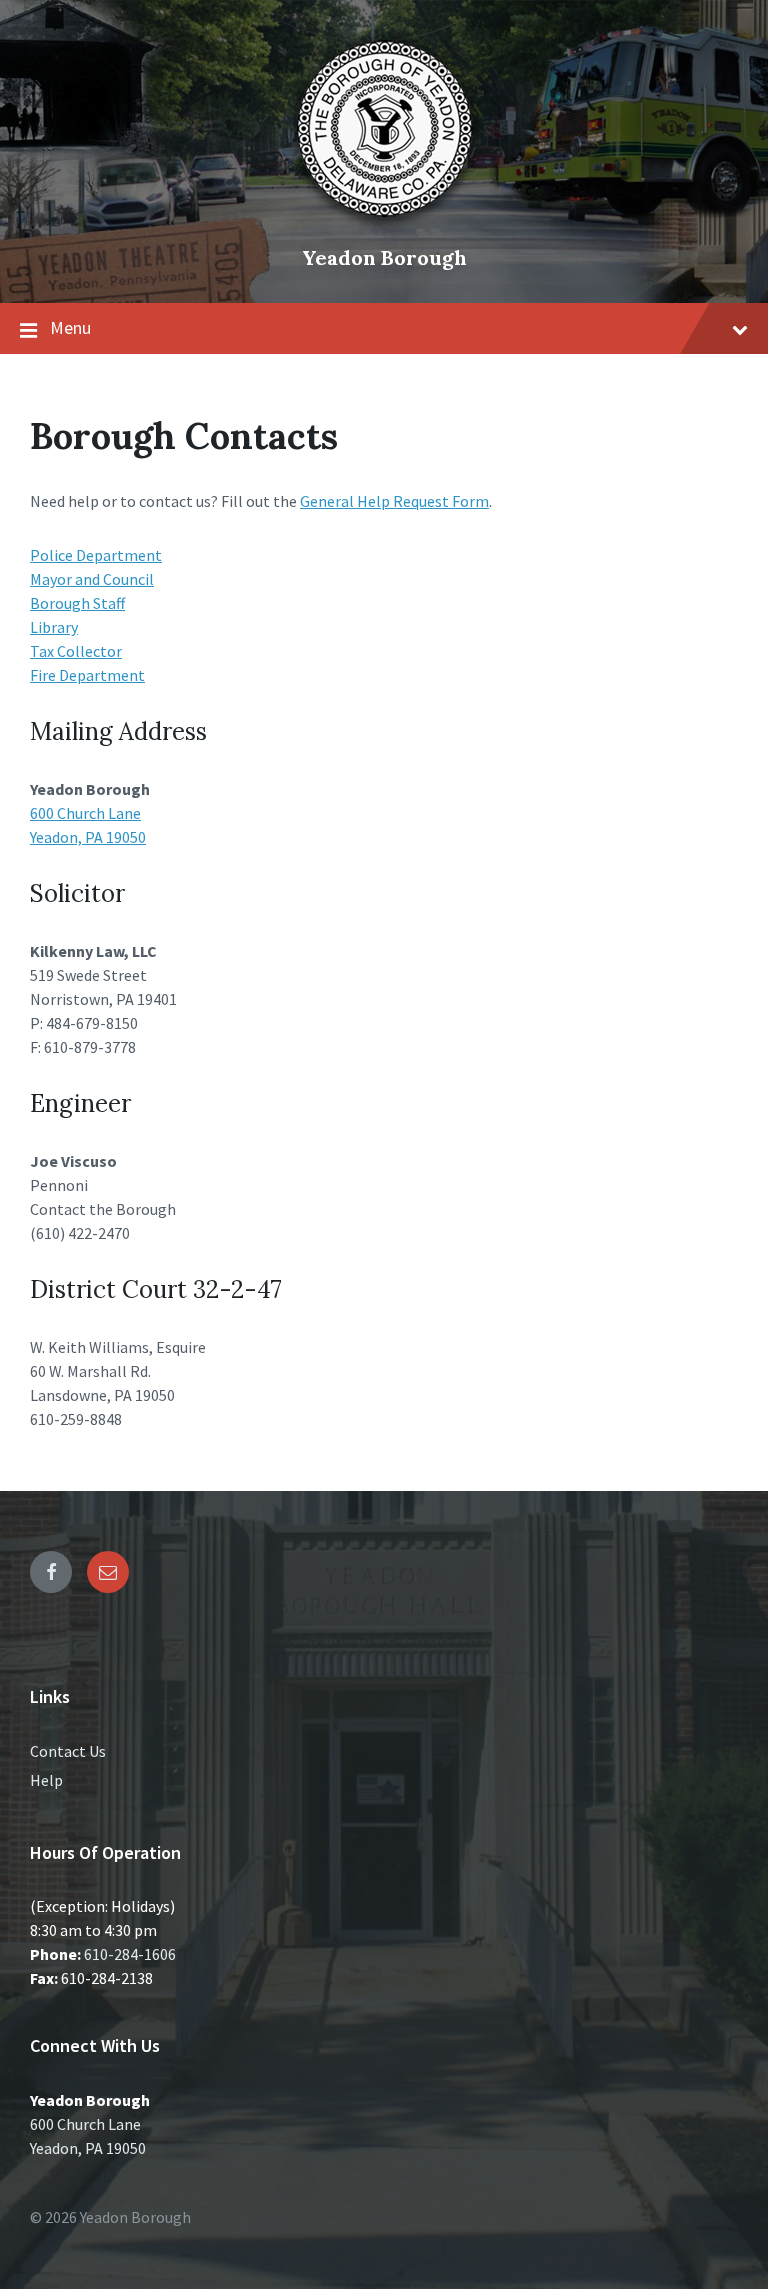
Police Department (96, 555)
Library (54, 627)
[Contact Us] (108, 1572)
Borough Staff (77, 603)
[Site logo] (384, 224)
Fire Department (87, 675)
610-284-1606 (130, 1954)
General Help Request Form (394, 501)
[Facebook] (51, 1572)
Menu (70, 327)
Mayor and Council (92, 579)
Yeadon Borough (384, 257)
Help (46, 1780)
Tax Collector (76, 651)
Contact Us (68, 1751)
